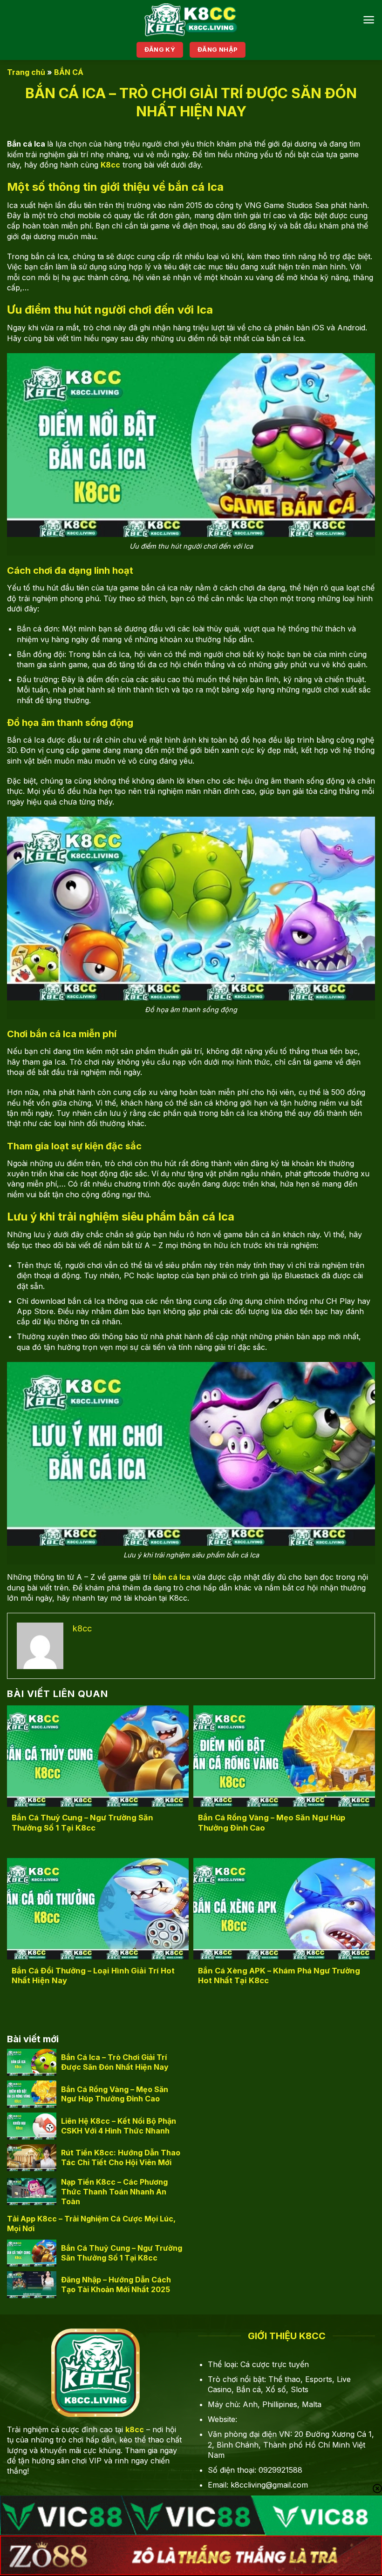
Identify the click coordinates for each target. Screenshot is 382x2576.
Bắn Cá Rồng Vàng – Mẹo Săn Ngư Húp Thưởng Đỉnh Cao (272, 1823)
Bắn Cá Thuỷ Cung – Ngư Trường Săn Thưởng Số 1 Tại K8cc (82, 1823)
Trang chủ (26, 72)
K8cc (110, 165)
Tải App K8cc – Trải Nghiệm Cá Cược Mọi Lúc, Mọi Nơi (91, 2224)
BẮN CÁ (69, 72)
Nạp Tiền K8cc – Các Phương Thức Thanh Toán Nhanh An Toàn (114, 2192)
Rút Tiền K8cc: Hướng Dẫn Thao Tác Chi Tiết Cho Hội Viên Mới (121, 2157)
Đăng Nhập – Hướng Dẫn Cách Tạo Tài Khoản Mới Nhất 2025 (116, 2284)
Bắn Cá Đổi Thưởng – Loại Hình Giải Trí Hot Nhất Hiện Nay (93, 1976)
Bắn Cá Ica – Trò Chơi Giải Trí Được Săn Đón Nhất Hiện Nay (115, 2062)
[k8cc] (191, 20)
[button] (369, 20)
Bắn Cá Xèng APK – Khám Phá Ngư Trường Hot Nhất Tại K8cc (279, 1976)
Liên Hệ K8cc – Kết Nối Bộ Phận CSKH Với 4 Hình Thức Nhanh (119, 2126)
